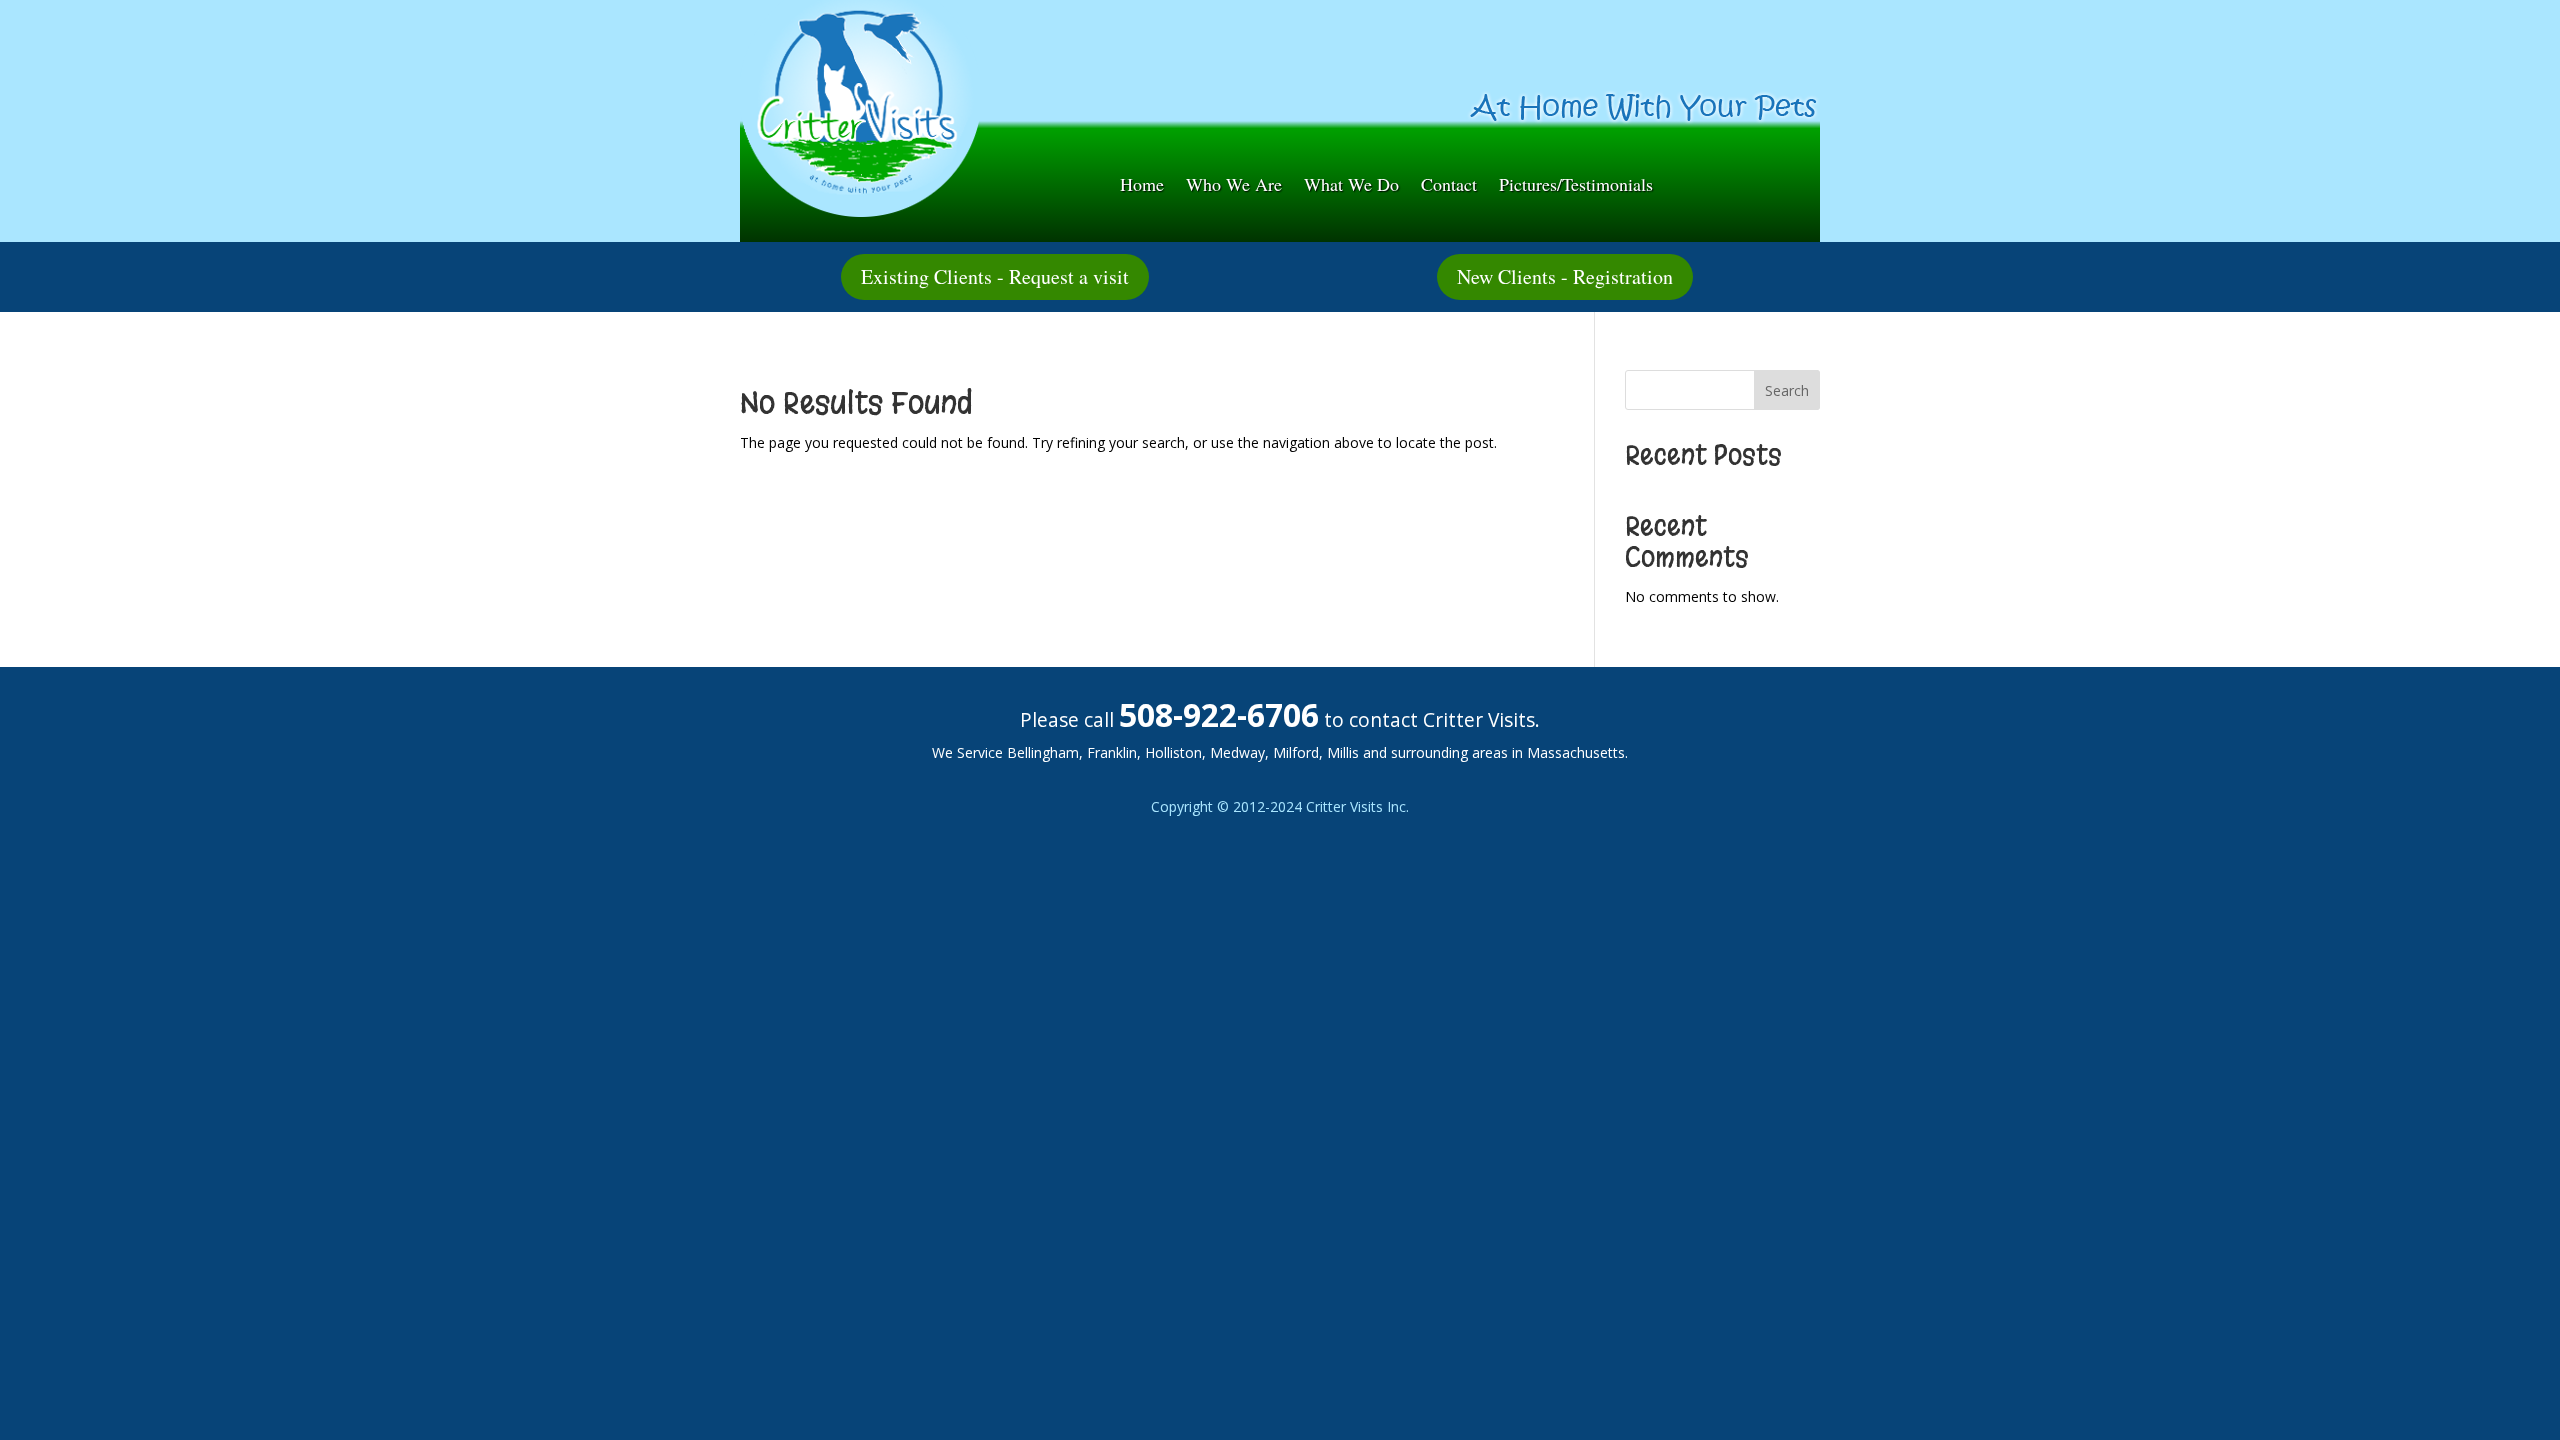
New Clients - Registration (1565, 276)
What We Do (1351, 186)
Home (1142, 186)
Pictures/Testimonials (1576, 186)
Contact (1449, 186)
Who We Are (1234, 186)
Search (1787, 390)
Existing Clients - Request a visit (995, 276)
